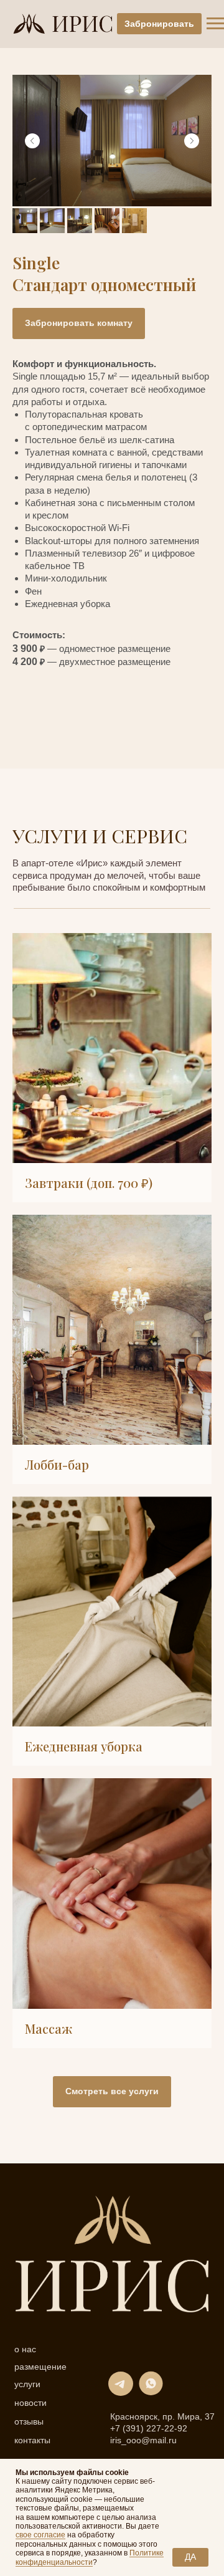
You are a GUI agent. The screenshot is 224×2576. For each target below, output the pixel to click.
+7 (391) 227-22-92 (149, 2429)
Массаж (49, 2028)
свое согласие (40, 2535)
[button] (79, 323)
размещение (40, 2367)
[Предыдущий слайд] (32, 141)
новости (30, 2403)
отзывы (29, 2422)
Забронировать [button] (159, 24)
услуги (27, 2385)
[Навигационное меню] (215, 24)
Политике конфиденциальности (90, 2557)
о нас (25, 2350)
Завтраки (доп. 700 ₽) (89, 1183)
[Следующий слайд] (192, 141)
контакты (32, 2441)
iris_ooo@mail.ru (143, 2440)
